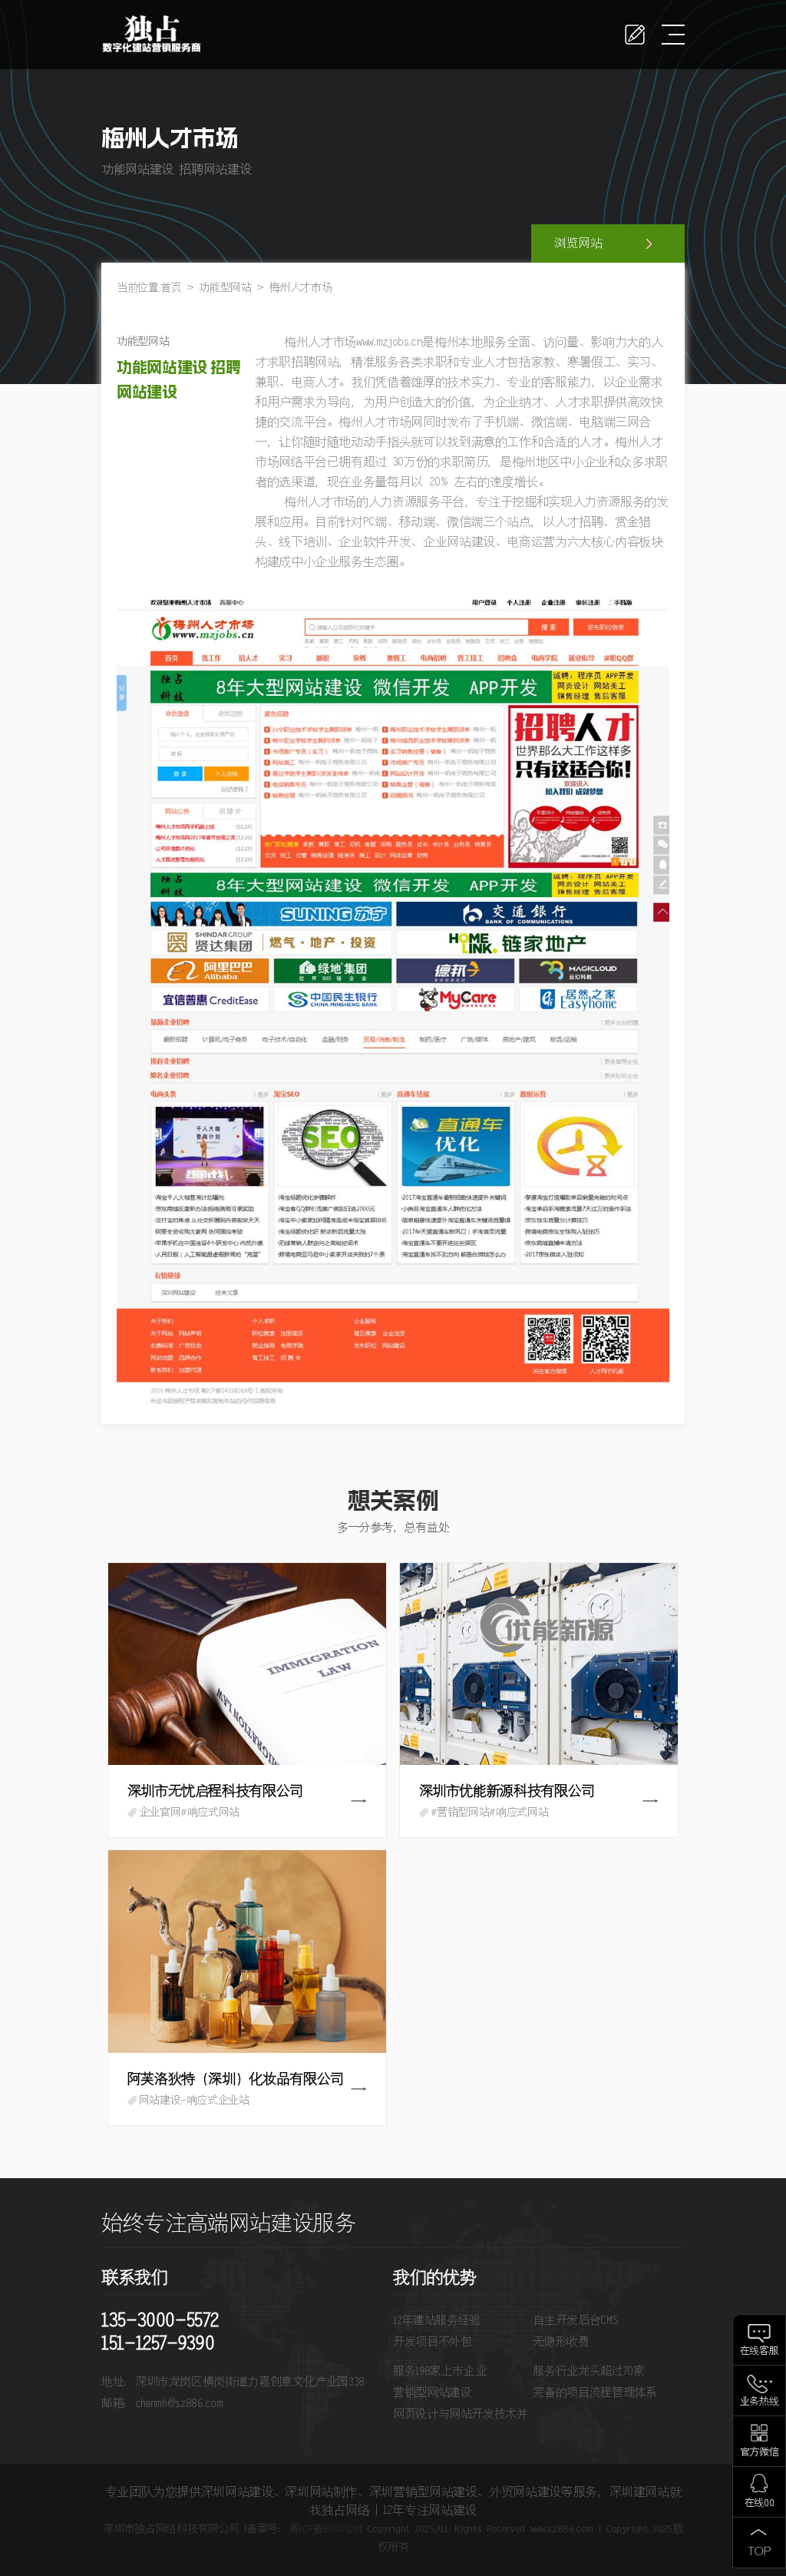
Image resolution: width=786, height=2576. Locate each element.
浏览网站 (578, 243)
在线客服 (760, 2351)
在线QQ (760, 2503)
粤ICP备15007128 (324, 2529)
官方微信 (760, 2453)
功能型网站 (225, 288)
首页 (171, 288)
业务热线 (760, 2402)
